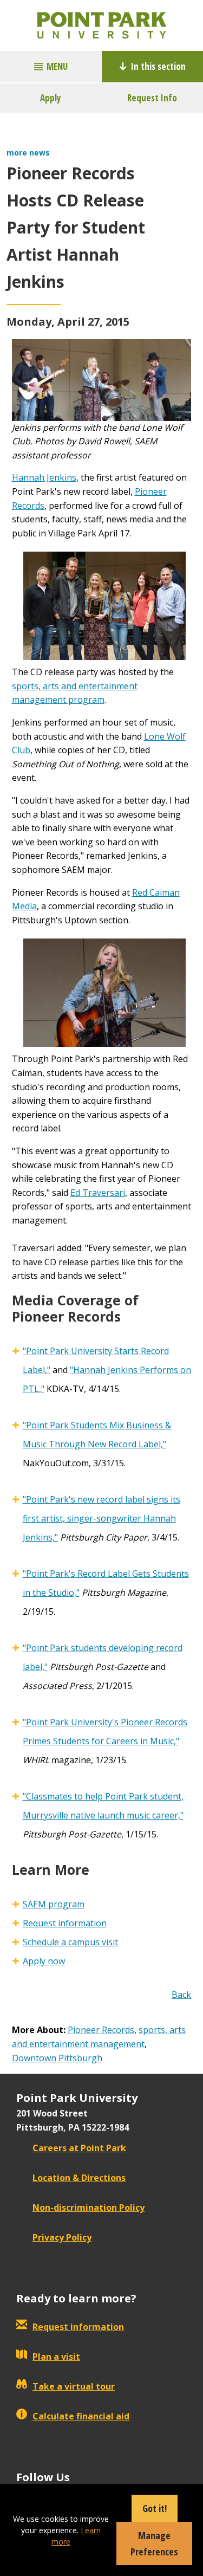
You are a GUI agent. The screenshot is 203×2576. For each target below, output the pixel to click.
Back (181, 1995)
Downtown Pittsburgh (57, 2058)
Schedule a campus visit (70, 1942)
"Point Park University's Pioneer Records (105, 1722)
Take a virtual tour (74, 2386)
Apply (51, 98)
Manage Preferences (154, 2543)
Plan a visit (56, 2357)
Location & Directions (79, 2178)
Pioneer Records (101, 2030)
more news (28, 153)
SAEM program (54, 1904)
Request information (65, 1923)
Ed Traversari (98, 1193)
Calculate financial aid (81, 2416)
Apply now (44, 1961)
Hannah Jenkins (44, 477)
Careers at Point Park (79, 2148)
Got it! (155, 2508)
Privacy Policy (62, 2237)
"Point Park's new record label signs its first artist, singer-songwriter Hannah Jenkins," (101, 1518)
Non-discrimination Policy (89, 2208)
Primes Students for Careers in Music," (101, 1741)
